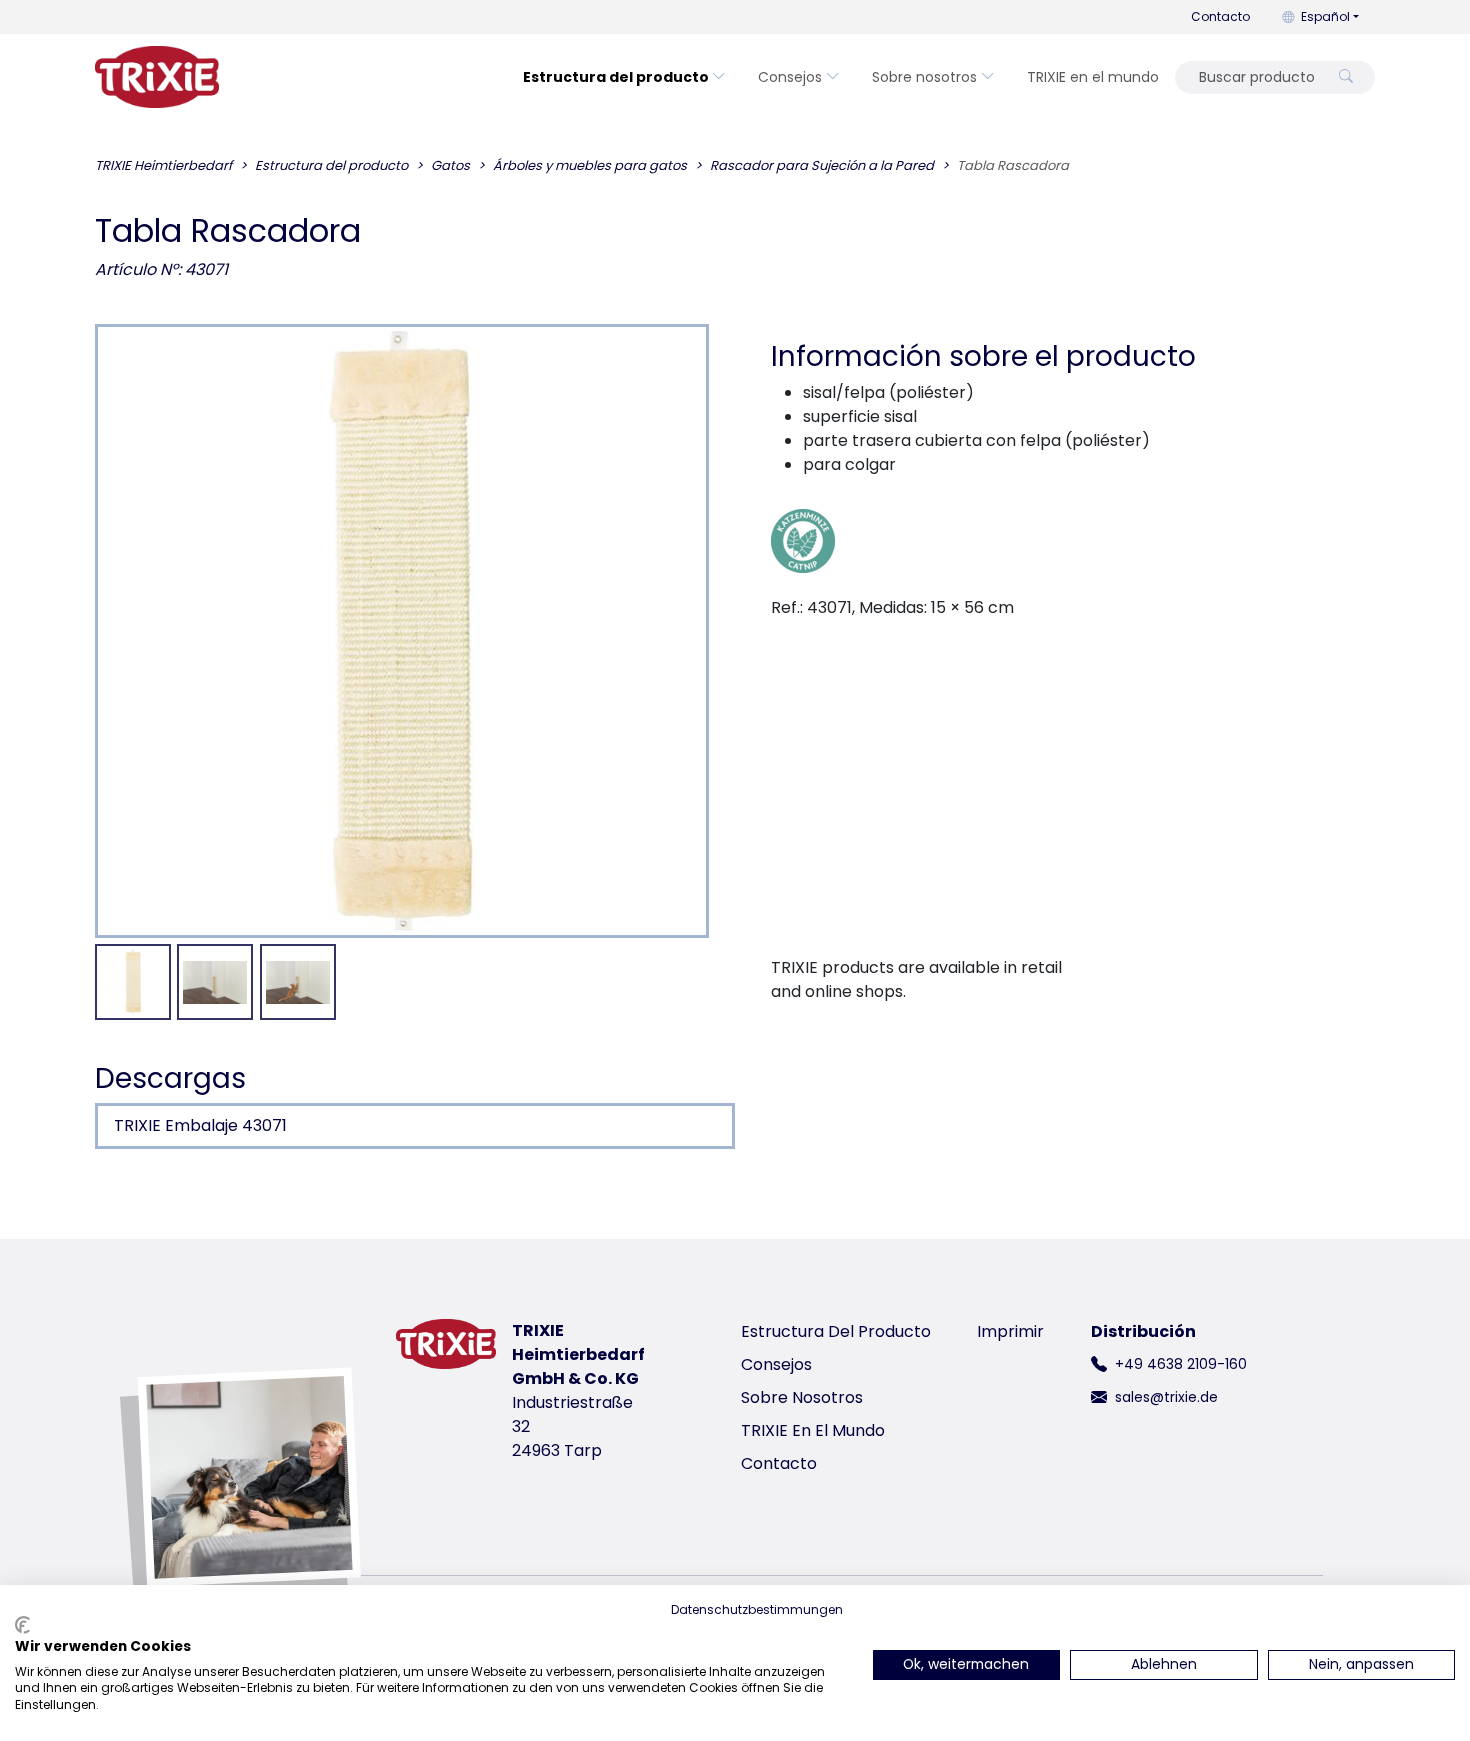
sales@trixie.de (1166, 1397)
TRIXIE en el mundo (1093, 77)
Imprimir (1010, 1331)
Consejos (790, 77)
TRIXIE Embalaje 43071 (200, 1125)
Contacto (1220, 16)
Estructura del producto (616, 77)
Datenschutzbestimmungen (757, 1609)
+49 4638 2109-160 (1181, 1364)
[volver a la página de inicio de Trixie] (157, 77)
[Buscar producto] (1346, 77)
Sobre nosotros (924, 77)
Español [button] (1325, 16)
